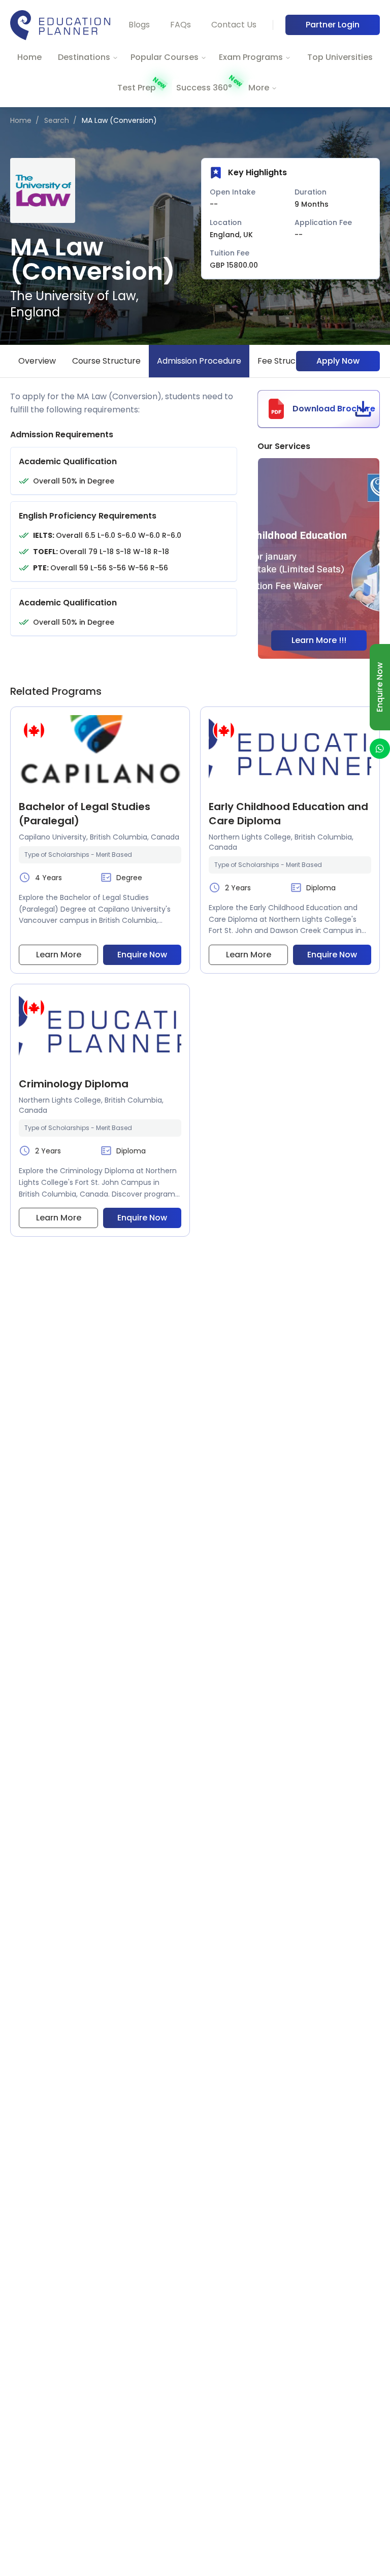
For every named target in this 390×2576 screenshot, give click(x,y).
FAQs (181, 25)
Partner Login (333, 25)
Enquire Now (142, 955)
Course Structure (106, 361)
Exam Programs (251, 57)
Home (29, 57)
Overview (37, 361)
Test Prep (137, 88)
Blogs (139, 25)
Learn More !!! (319, 640)
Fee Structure (285, 361)
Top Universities (340, 57)
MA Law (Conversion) (119, 120)
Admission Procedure (199, 361)
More (259, 88)
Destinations (84, 57)
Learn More (59, 955)
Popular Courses (165, 57)
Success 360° (204, 88)
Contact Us (234, 25)
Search (57, 120)
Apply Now (338, 361)
